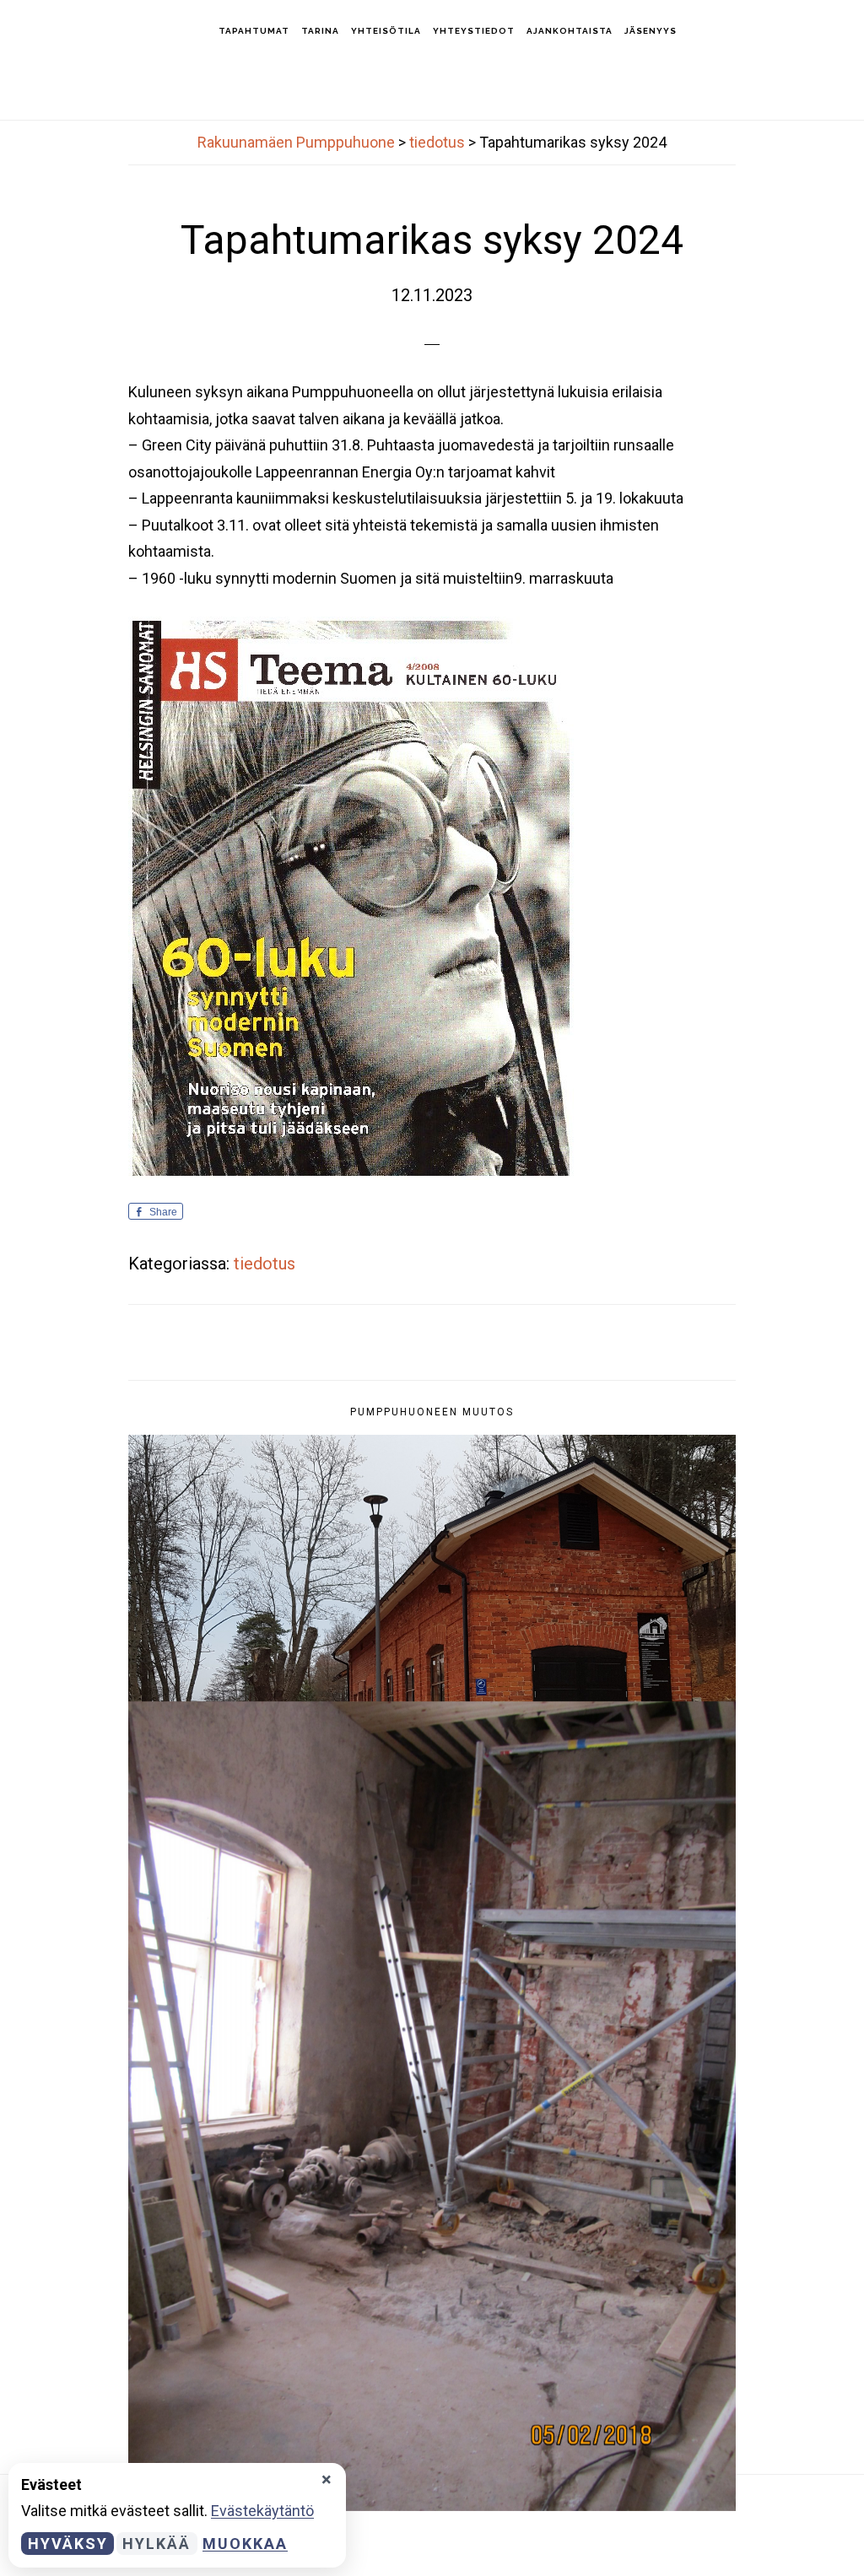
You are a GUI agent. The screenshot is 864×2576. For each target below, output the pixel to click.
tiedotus (265, 1264)
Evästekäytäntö (262, 2511)
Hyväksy (68, 2544)
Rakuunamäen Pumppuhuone (110, 30)
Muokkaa (245, 2544)
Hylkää (157, 2544)
